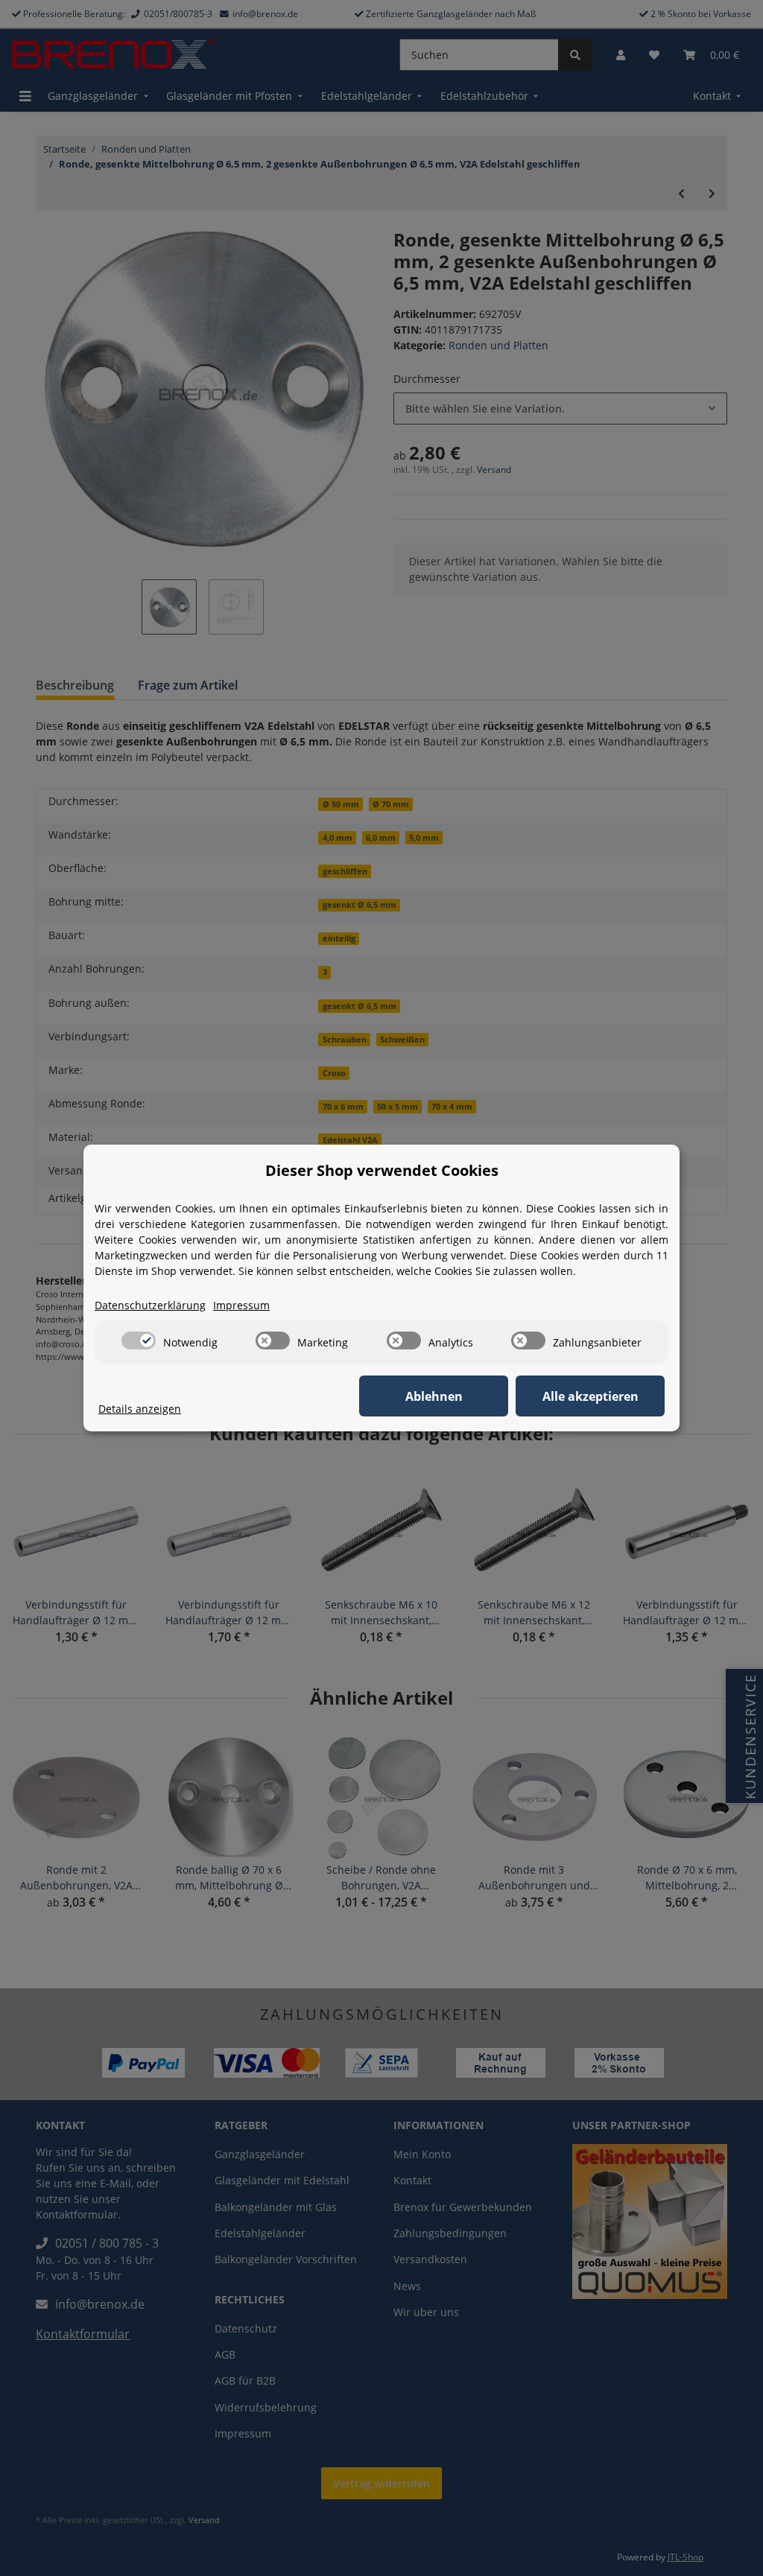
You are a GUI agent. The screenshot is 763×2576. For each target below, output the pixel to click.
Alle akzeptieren (591, 1396)
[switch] (139, 1341)
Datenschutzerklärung (150, 1305)
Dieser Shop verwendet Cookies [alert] (382, 1170)
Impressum (241, 1305)
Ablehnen (434, 1396)
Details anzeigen (140, 1409)
